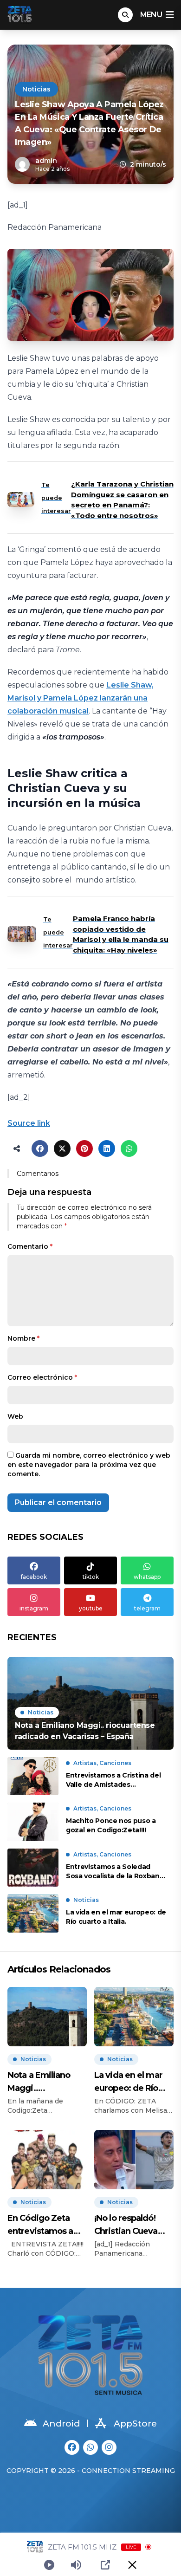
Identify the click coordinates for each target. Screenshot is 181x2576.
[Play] (49, 2565)
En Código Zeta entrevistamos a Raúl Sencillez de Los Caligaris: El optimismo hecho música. (43, 2225)
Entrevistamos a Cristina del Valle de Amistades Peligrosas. (113, 1780)
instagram (34, 1608)
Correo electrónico (42, 1377)
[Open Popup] (105, 2565)
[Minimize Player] (132, 2565)
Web (15, 1416)
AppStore (135, 2424)
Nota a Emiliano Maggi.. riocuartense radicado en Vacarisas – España (45, 2082)
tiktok (91, 1577)
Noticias (36, 89)
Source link (29, 1123)
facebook (34, 1577)
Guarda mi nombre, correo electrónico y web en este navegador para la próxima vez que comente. (89, 1465)
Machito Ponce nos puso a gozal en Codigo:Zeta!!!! (111, 1825)
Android (61, 2424)
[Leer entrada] (90, 1703)
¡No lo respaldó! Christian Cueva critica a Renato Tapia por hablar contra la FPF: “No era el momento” (129, 2225)
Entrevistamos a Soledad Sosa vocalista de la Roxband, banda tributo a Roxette (116, 1872)
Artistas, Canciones (102, 1763)
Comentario (30, 1246)
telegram (147, 1608)
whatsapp (147, 1577)
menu (151, 15)
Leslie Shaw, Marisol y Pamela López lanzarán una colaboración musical (81, 698)
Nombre (23, 1338)
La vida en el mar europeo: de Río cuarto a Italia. (116, 1917)
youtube (91, 1608)
